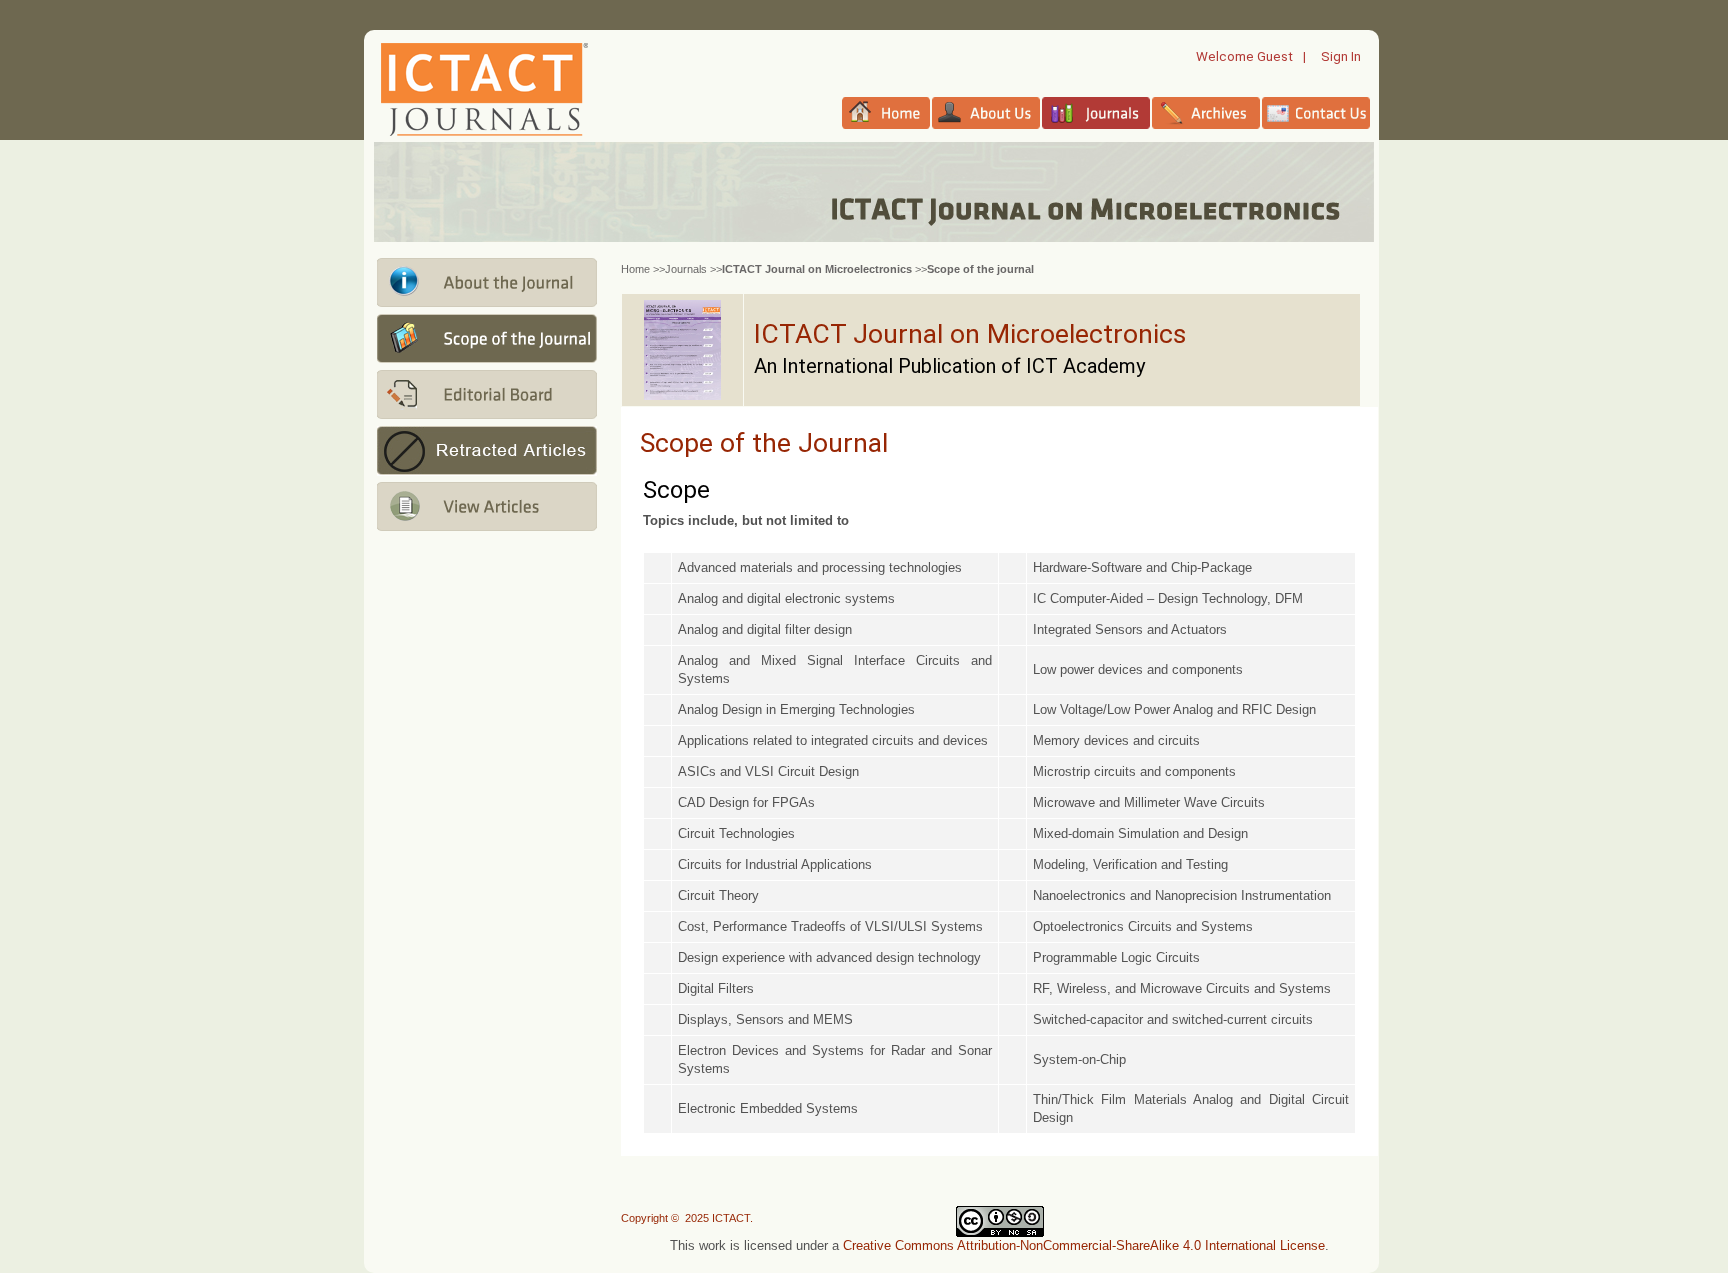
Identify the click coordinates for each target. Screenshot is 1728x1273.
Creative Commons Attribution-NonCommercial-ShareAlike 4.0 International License (1084, 1245)
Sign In (1341, 56)
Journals (686, 269)
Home (635, 269)
